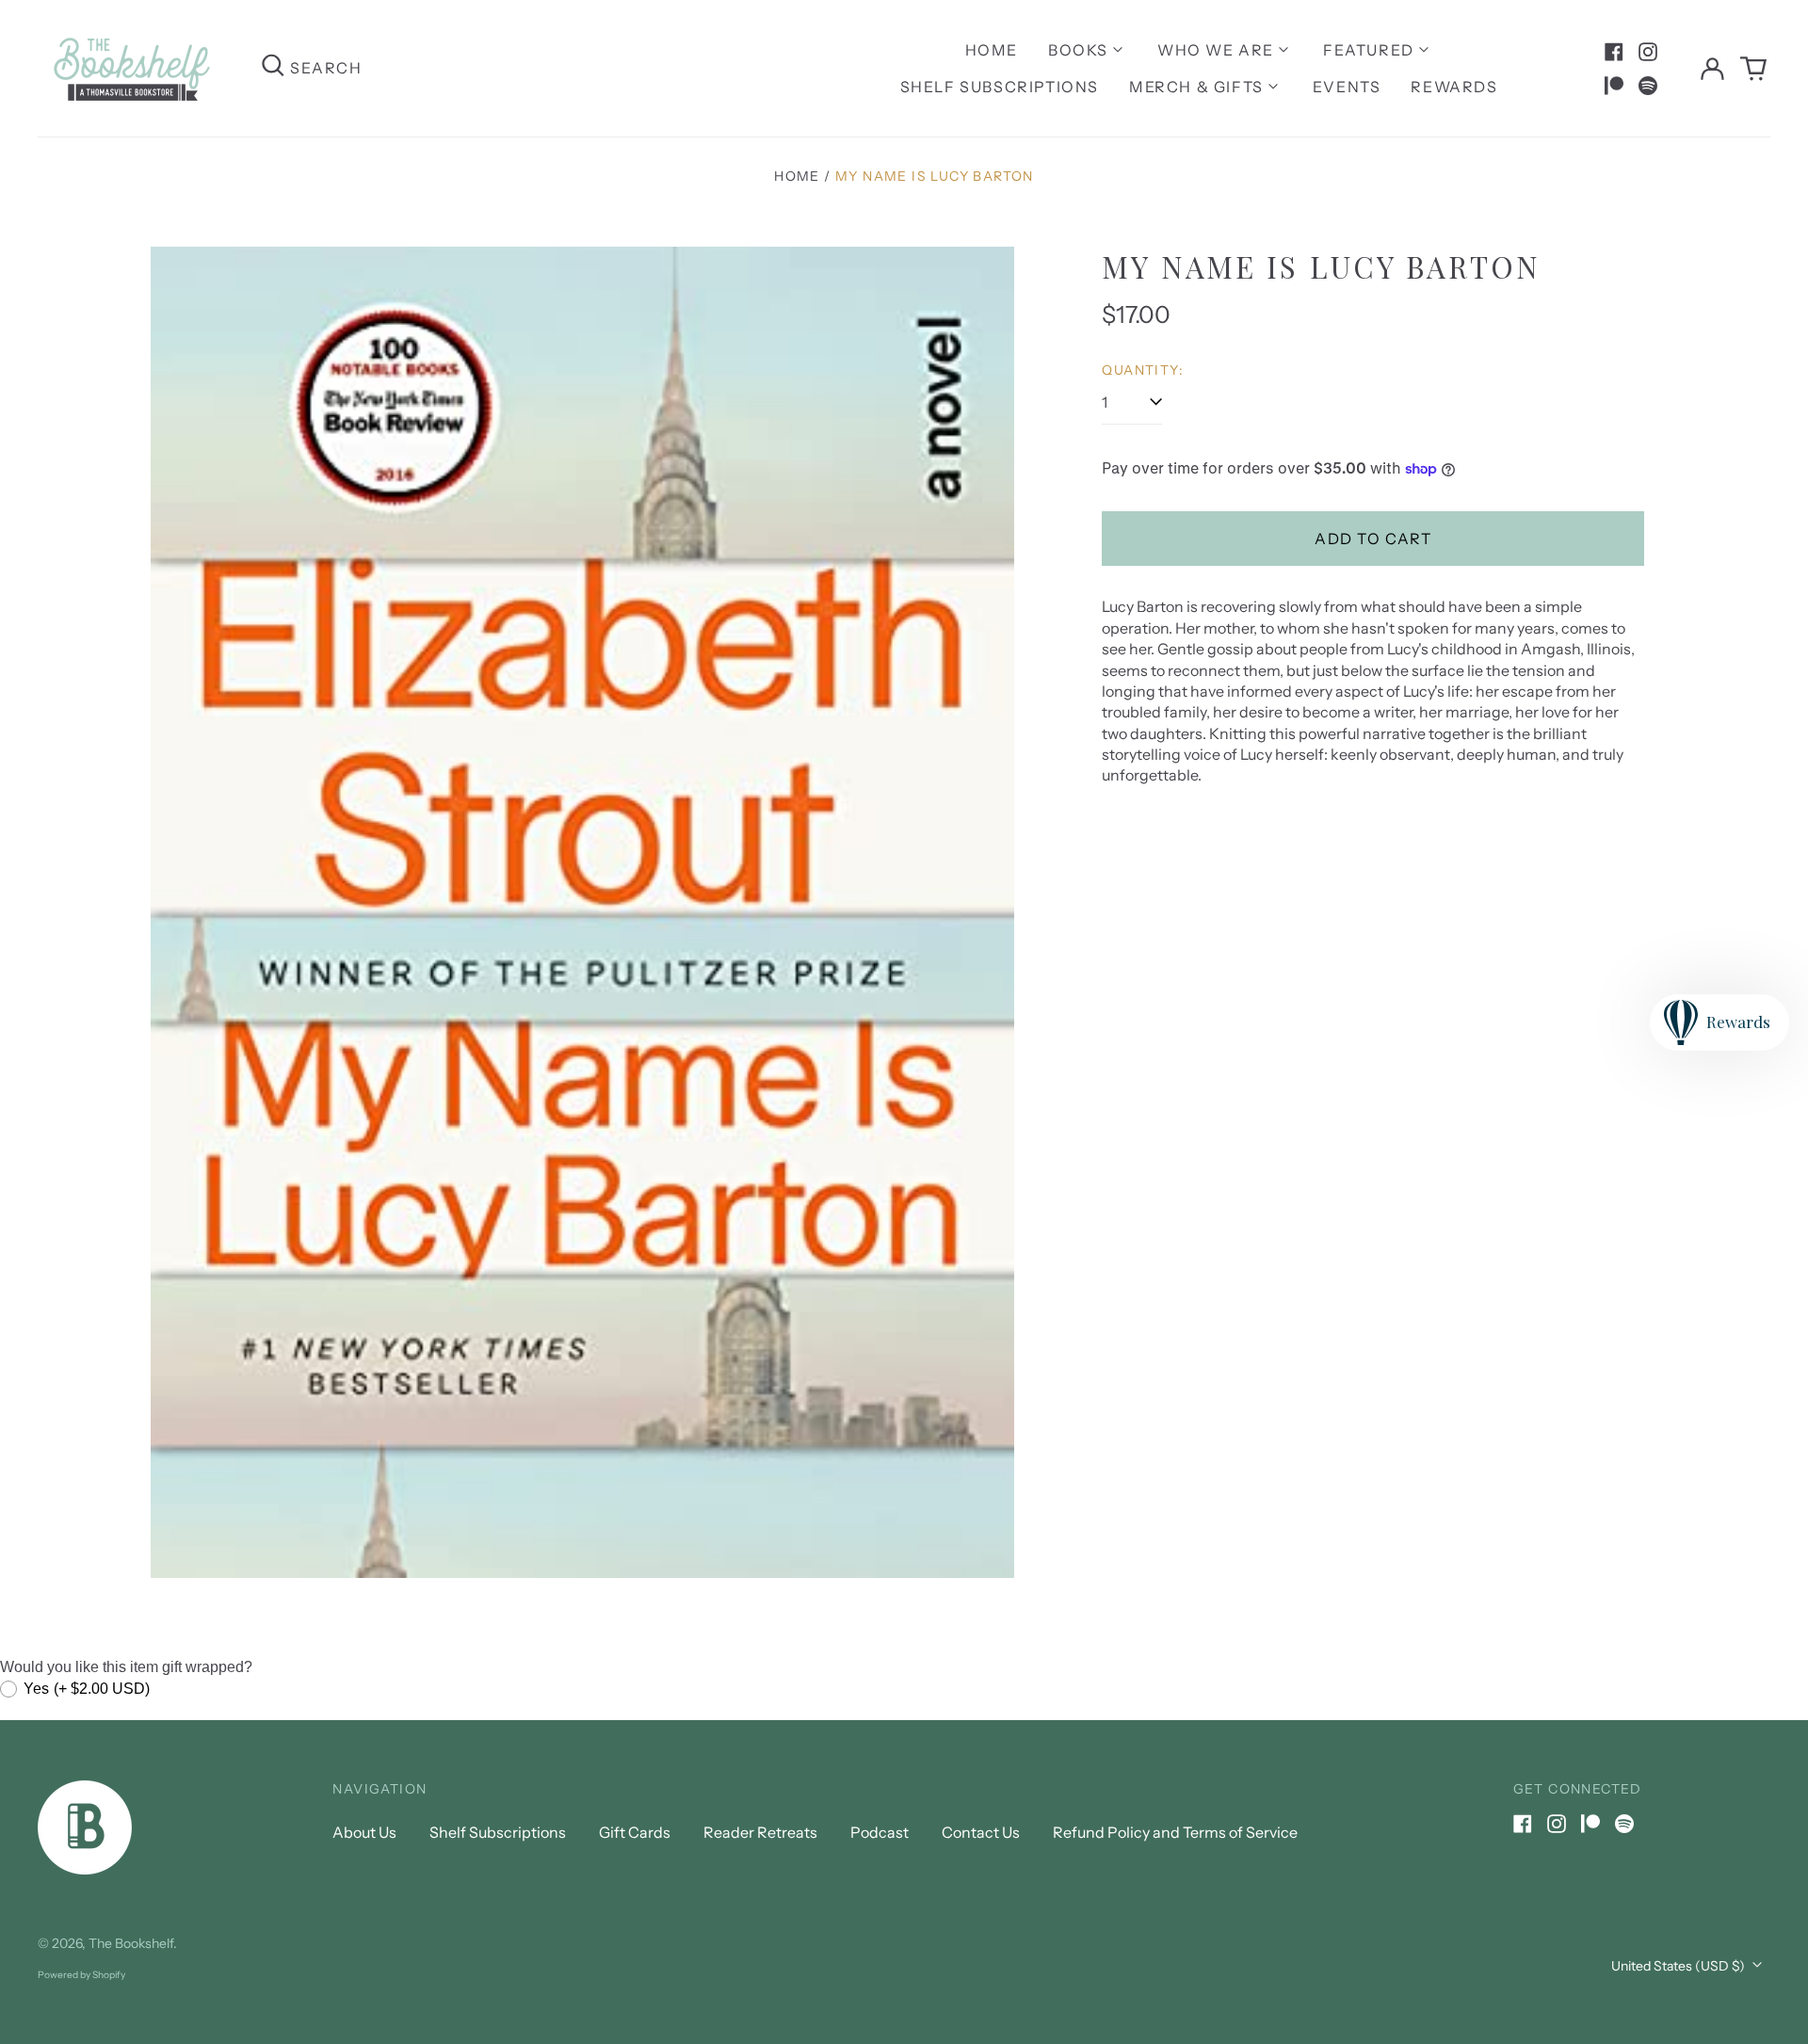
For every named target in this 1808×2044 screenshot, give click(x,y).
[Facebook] (1614, 52)
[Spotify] (1648, 86)
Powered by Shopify (81, 1975)
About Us (364, 1832)
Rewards (1454, 87)
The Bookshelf (131, 1943)
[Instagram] (1648, 52)
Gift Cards (635, 1832)
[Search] (273, 68)
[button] (1753, 69)
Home (992, 50)
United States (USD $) (1679, 1966)
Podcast (880, 1832)
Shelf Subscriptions (1000, 87)
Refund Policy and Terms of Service (1175, 1832)
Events (1347, 87)
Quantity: (1143, 370)
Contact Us (981, 1832)
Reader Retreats (760, 1832)
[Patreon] (1614, 86)
